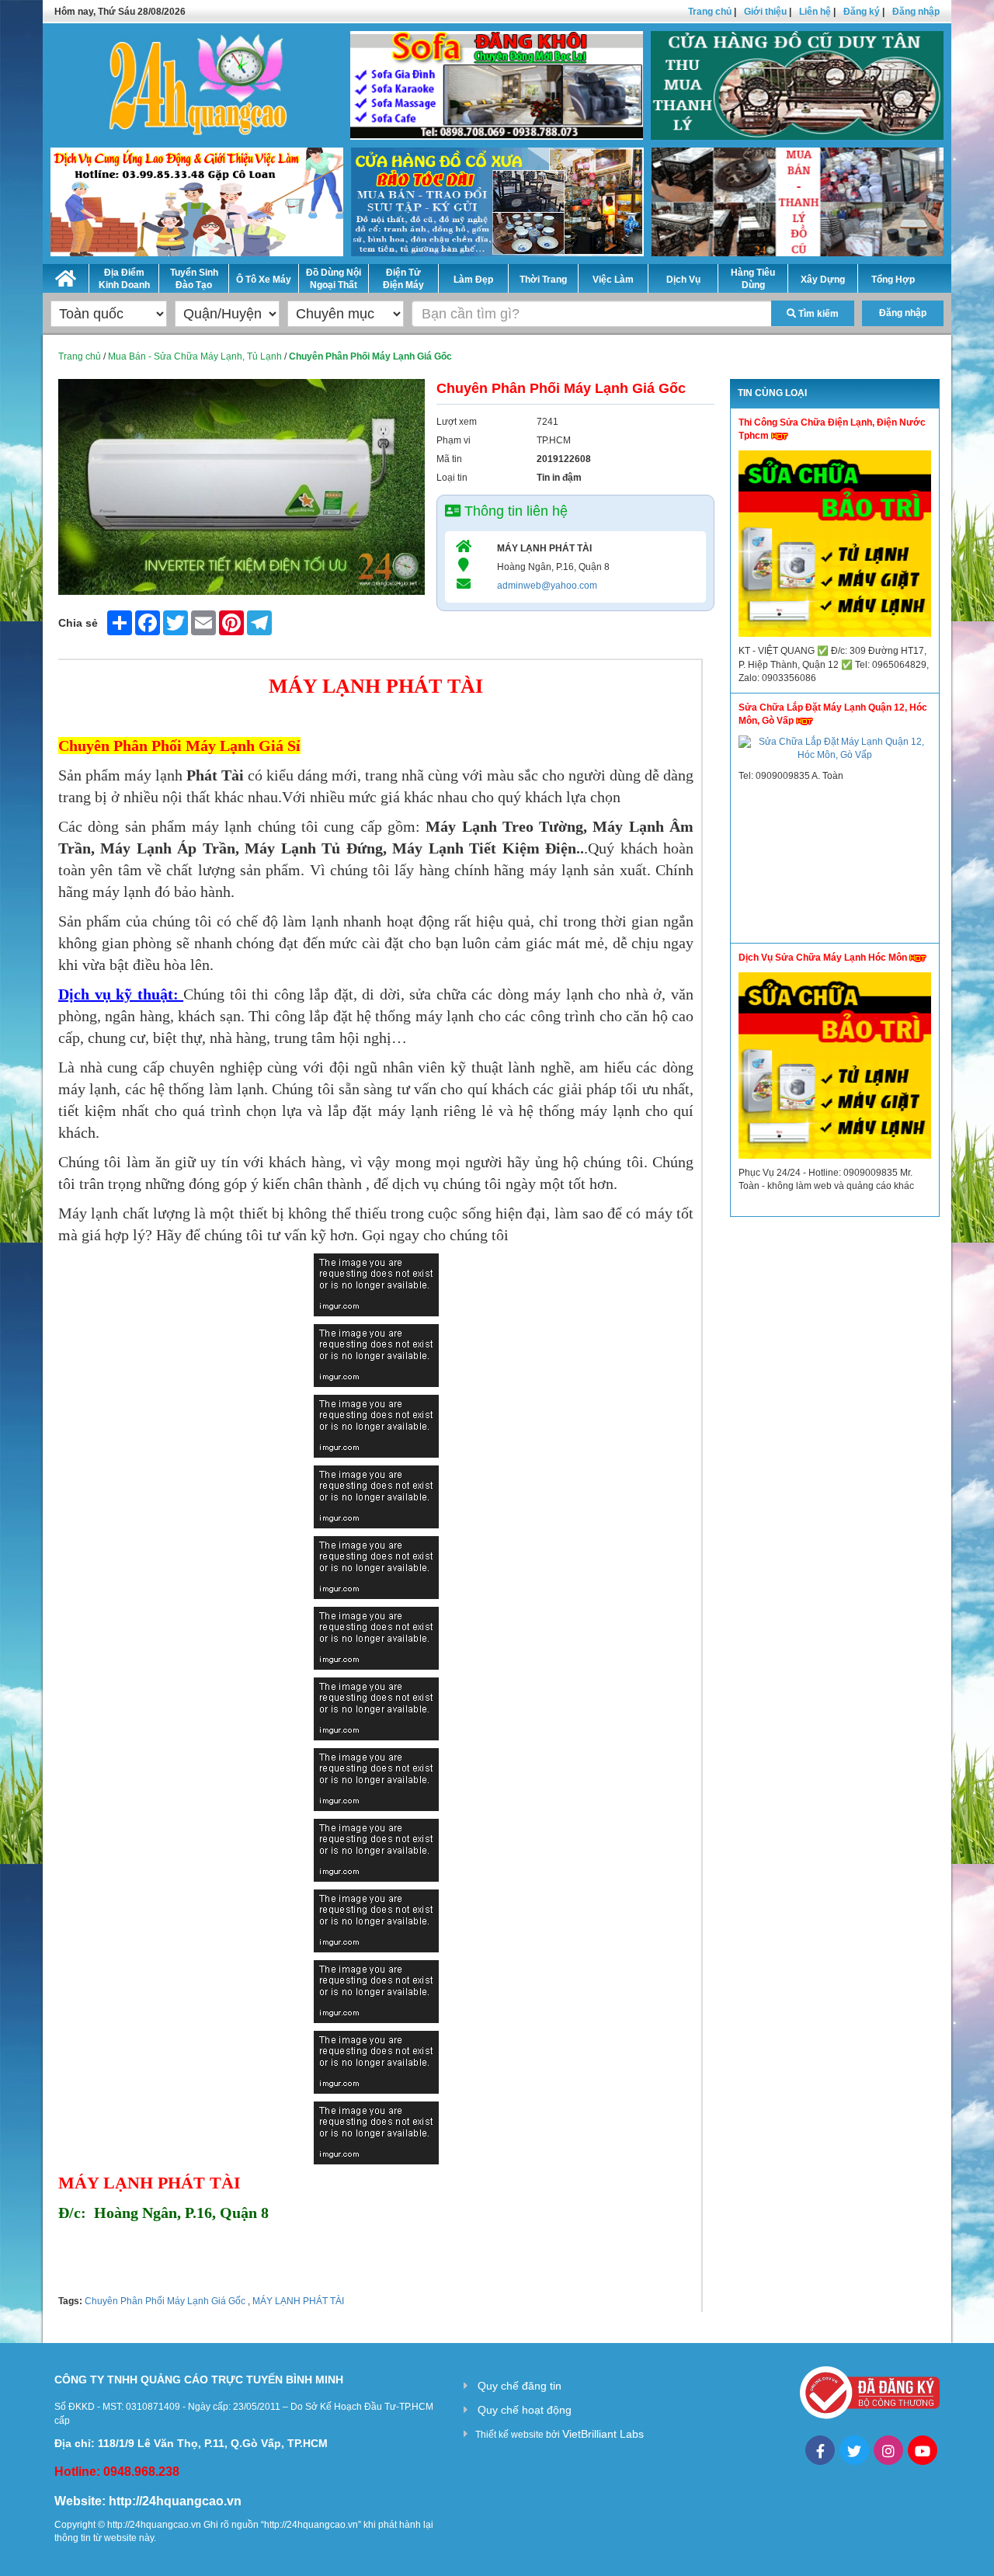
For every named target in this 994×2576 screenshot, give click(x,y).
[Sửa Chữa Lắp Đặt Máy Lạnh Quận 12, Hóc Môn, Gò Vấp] (835, 753)
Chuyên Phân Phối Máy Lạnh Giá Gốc (165, 2301)
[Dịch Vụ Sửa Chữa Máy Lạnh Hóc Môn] (835, 1069)
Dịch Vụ (683, 280)
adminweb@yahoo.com (547, 586)
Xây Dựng (823, 280)
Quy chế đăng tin (520, 2386)
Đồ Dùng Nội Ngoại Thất (334, 279)
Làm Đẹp (473, 280)
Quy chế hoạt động (525, 2410)
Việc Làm (613, 280)
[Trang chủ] (66, 276)
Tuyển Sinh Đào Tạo (194, 279)
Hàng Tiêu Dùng (753, 279)
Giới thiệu (765, 12)
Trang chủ (710, 12)
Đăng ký (862, 12)
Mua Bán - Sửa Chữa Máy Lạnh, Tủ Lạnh (195, 356)
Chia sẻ (78, 623)
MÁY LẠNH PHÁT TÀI (297, 2301)
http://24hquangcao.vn (175, 2501)
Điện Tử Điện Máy (403, 279)
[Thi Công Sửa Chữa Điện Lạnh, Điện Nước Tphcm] (835, 548)
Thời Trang (543, 280)
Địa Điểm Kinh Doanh (124, 279)
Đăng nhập (916, 12)
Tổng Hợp (893, 280)
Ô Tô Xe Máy (264, 280)
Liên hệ (815, 12)
